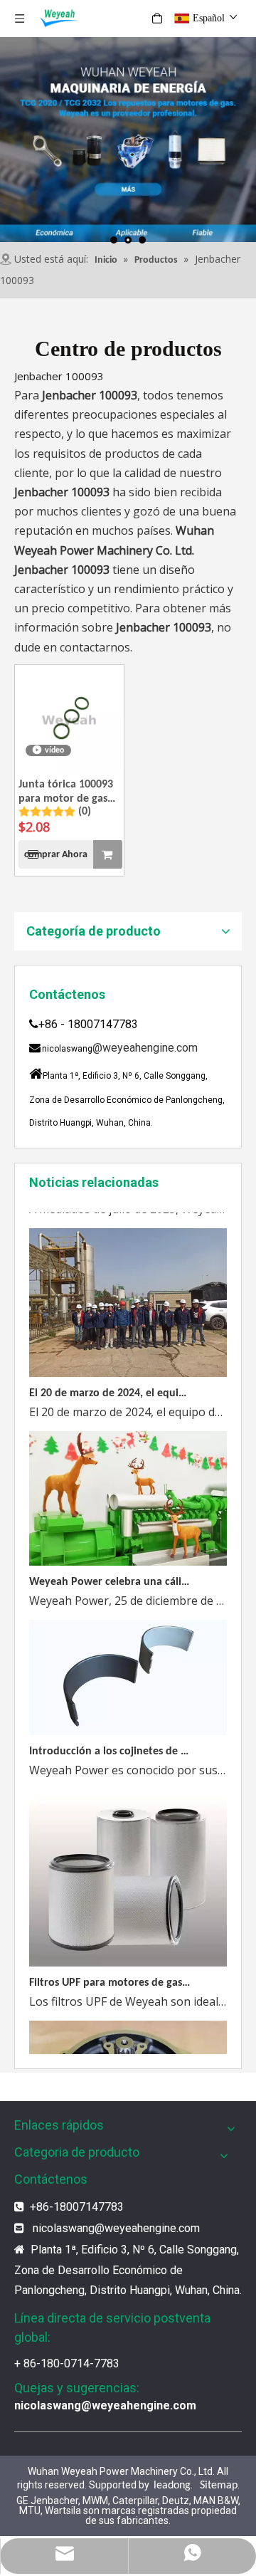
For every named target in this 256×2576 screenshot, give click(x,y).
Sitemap (219, 2486)
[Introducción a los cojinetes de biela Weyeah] (128, 1722)
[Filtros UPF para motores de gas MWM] (128, 1953)
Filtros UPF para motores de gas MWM (110, 1972)
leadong (172, 2486)
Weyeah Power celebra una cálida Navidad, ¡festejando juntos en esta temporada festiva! (110, 1571)
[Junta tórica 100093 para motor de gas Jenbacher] (69, 719)
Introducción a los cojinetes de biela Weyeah (110, 1741)
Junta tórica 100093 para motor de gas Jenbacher (66, 792)
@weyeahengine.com (145, 1048)
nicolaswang (64, 2228)
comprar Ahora (56, 855)
